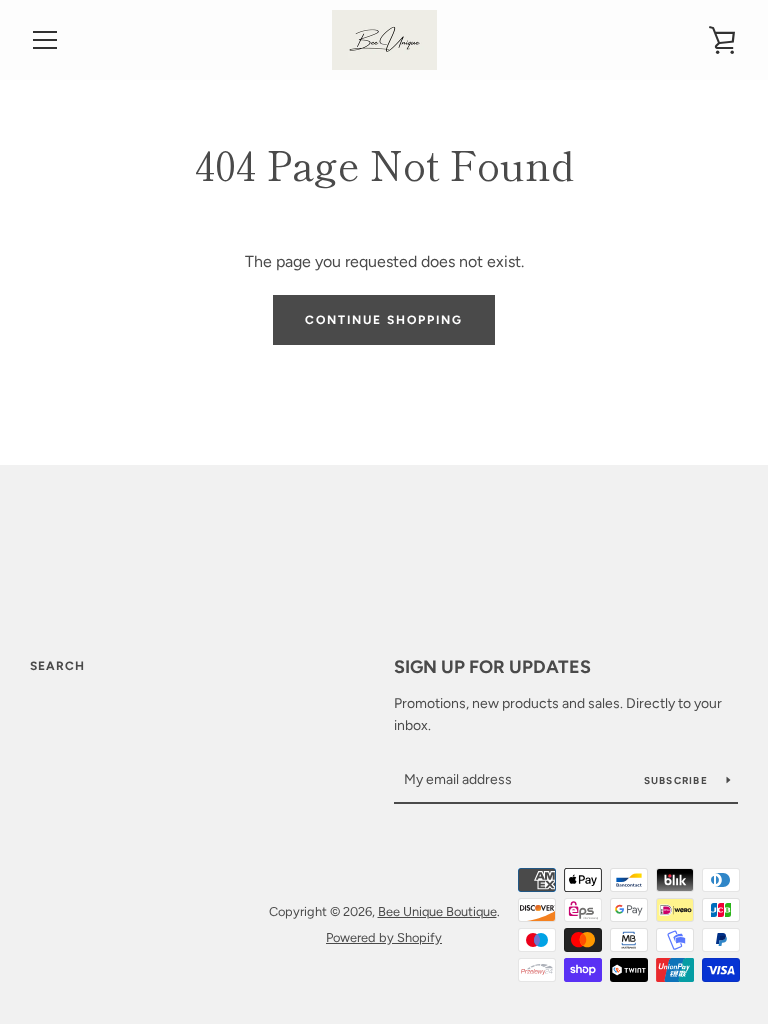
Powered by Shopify (384, 937)
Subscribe (678, 780)
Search (57, 666)
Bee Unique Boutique (437, 911)
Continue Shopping (384, 320)
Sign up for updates (492, 667)
